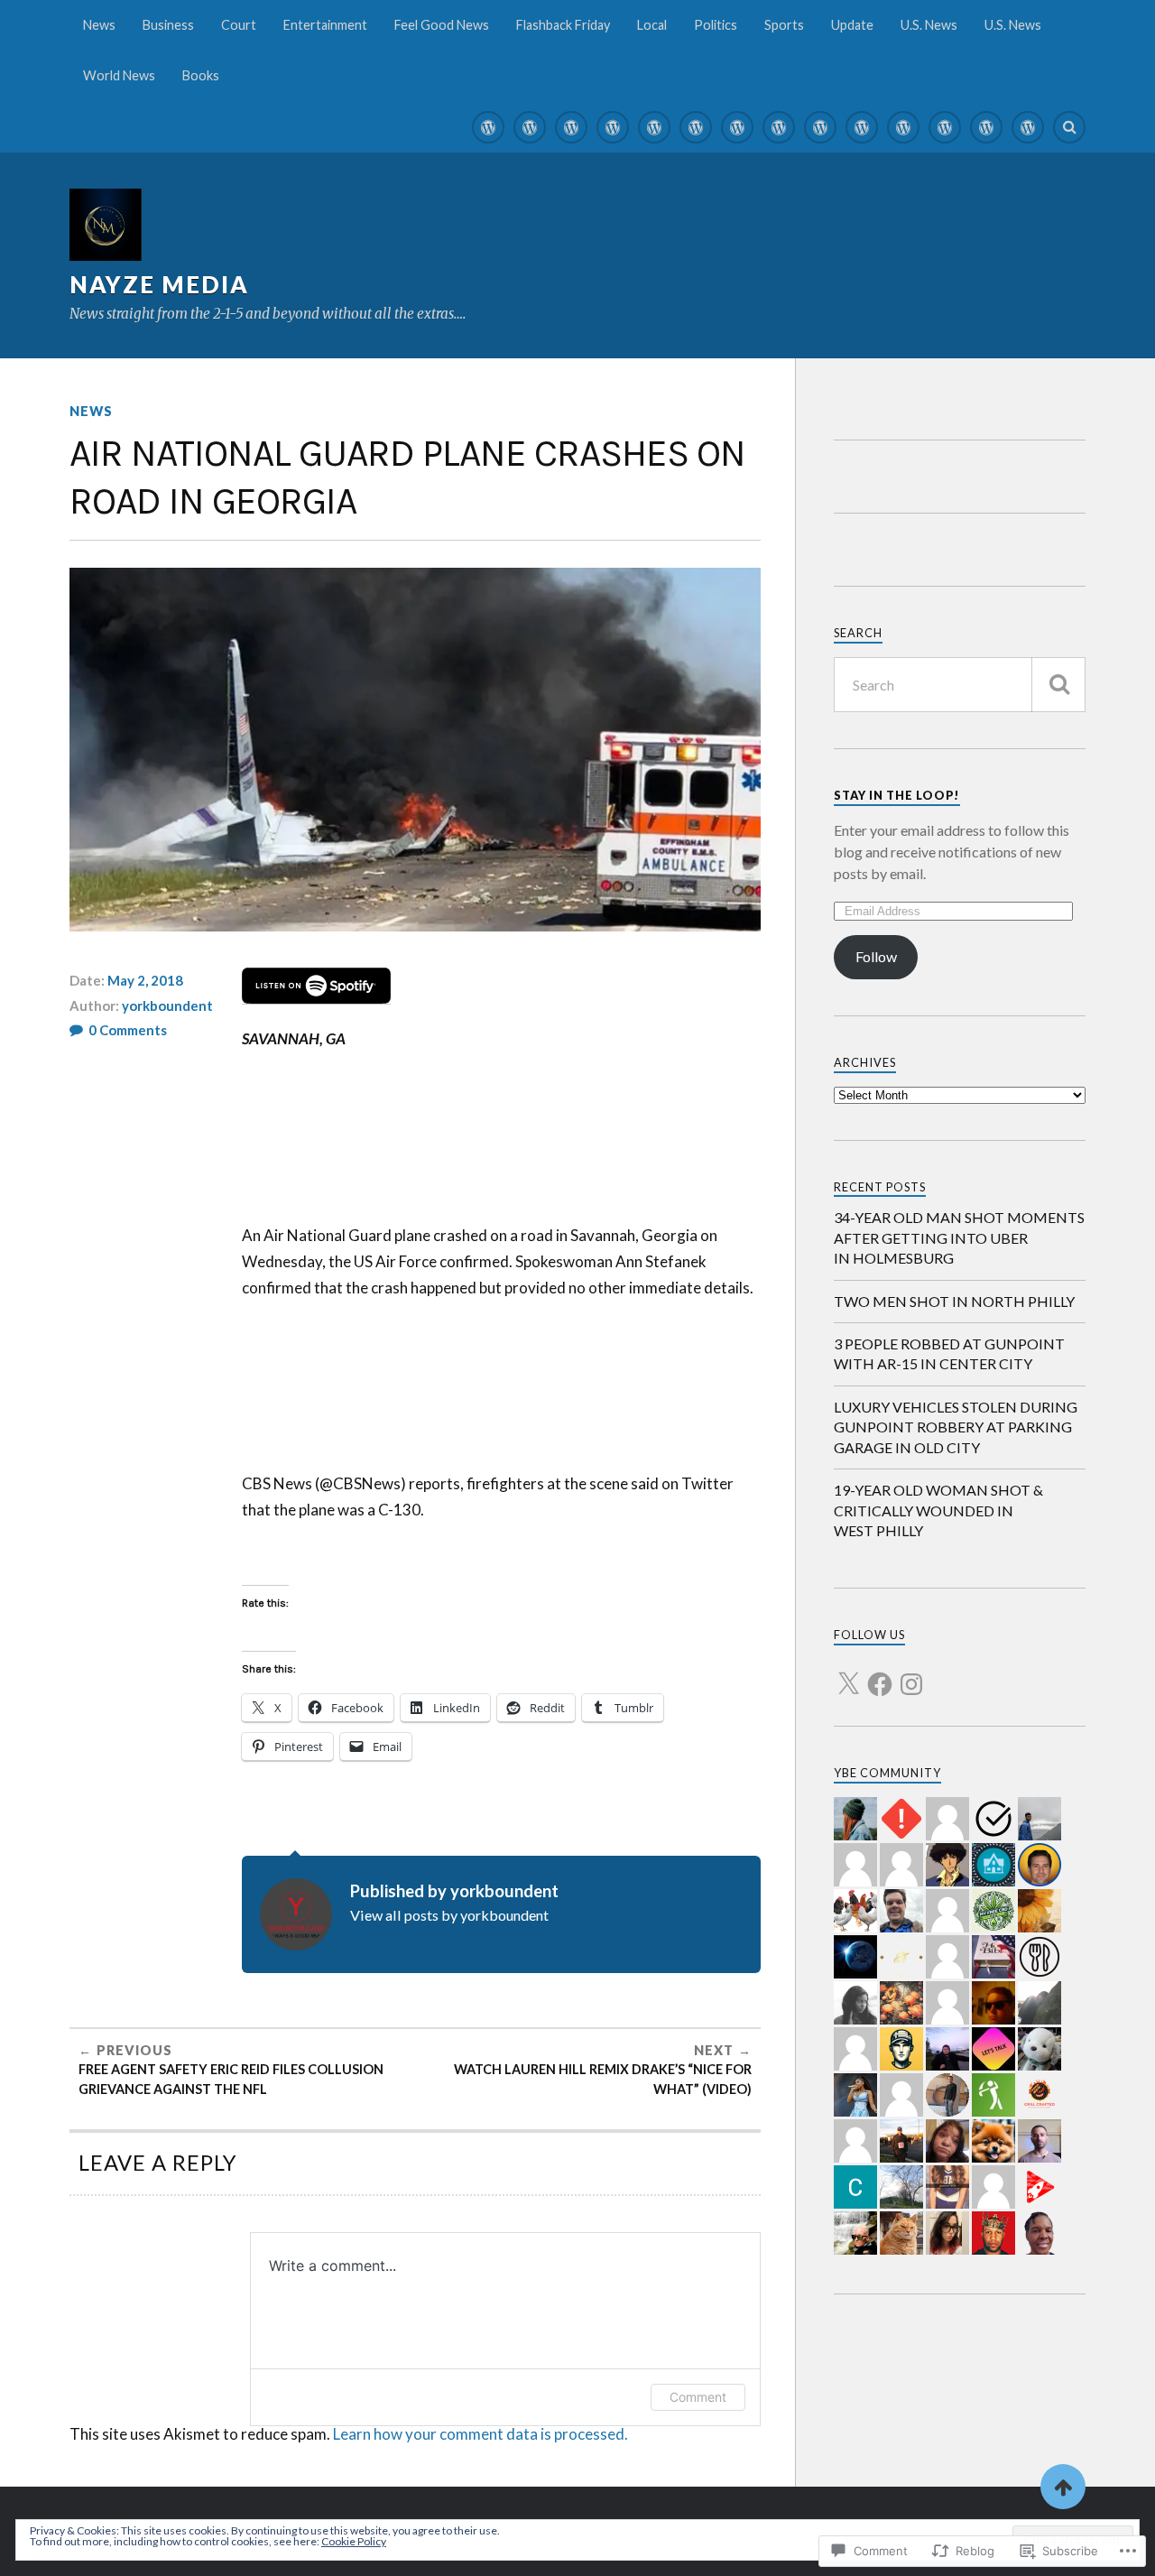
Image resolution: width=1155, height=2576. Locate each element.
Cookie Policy (354, 2541)
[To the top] (1063, 2487)
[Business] (530, 127)
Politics (716, 25)
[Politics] (779, 127)
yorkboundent (167, 1005)
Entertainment (325, 25)
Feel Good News (442, 25)
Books (201, 75)
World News (119, 75)
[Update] (862, 127)
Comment (698, 2397)
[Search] (1069, 127)
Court (239, 25)
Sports (784, 25)
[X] (848, 1673)
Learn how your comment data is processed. (480, 2434)
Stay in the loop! (897, 795)
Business (168, 25)
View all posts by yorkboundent (449, 1915)
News (99, 25)
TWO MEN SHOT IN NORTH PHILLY (954, 1301)
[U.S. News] (903, 127)
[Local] (737, 127)
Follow (876, 956)
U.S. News (929, 25)
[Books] (1028, 127)
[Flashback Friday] (696, 127)
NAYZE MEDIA (159, 284)
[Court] (571, 127)
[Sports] (820, 127)
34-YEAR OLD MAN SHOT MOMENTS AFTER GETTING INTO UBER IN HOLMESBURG (959, 1237)
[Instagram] (911, 1673)
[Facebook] (880, 1673)
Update (852, 25)
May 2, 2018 (145, 980)
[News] (488, 127)
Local (652, 25)
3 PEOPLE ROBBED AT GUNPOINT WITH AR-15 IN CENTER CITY (949, 1353)
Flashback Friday (563, 25)
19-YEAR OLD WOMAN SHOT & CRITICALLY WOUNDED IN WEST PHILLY (938, 1510)
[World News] (986, 127)
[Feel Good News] (654, 127)
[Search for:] (960, 685)
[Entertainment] (613, 127)
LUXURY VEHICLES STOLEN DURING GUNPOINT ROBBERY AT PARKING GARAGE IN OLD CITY (956, 1427)
